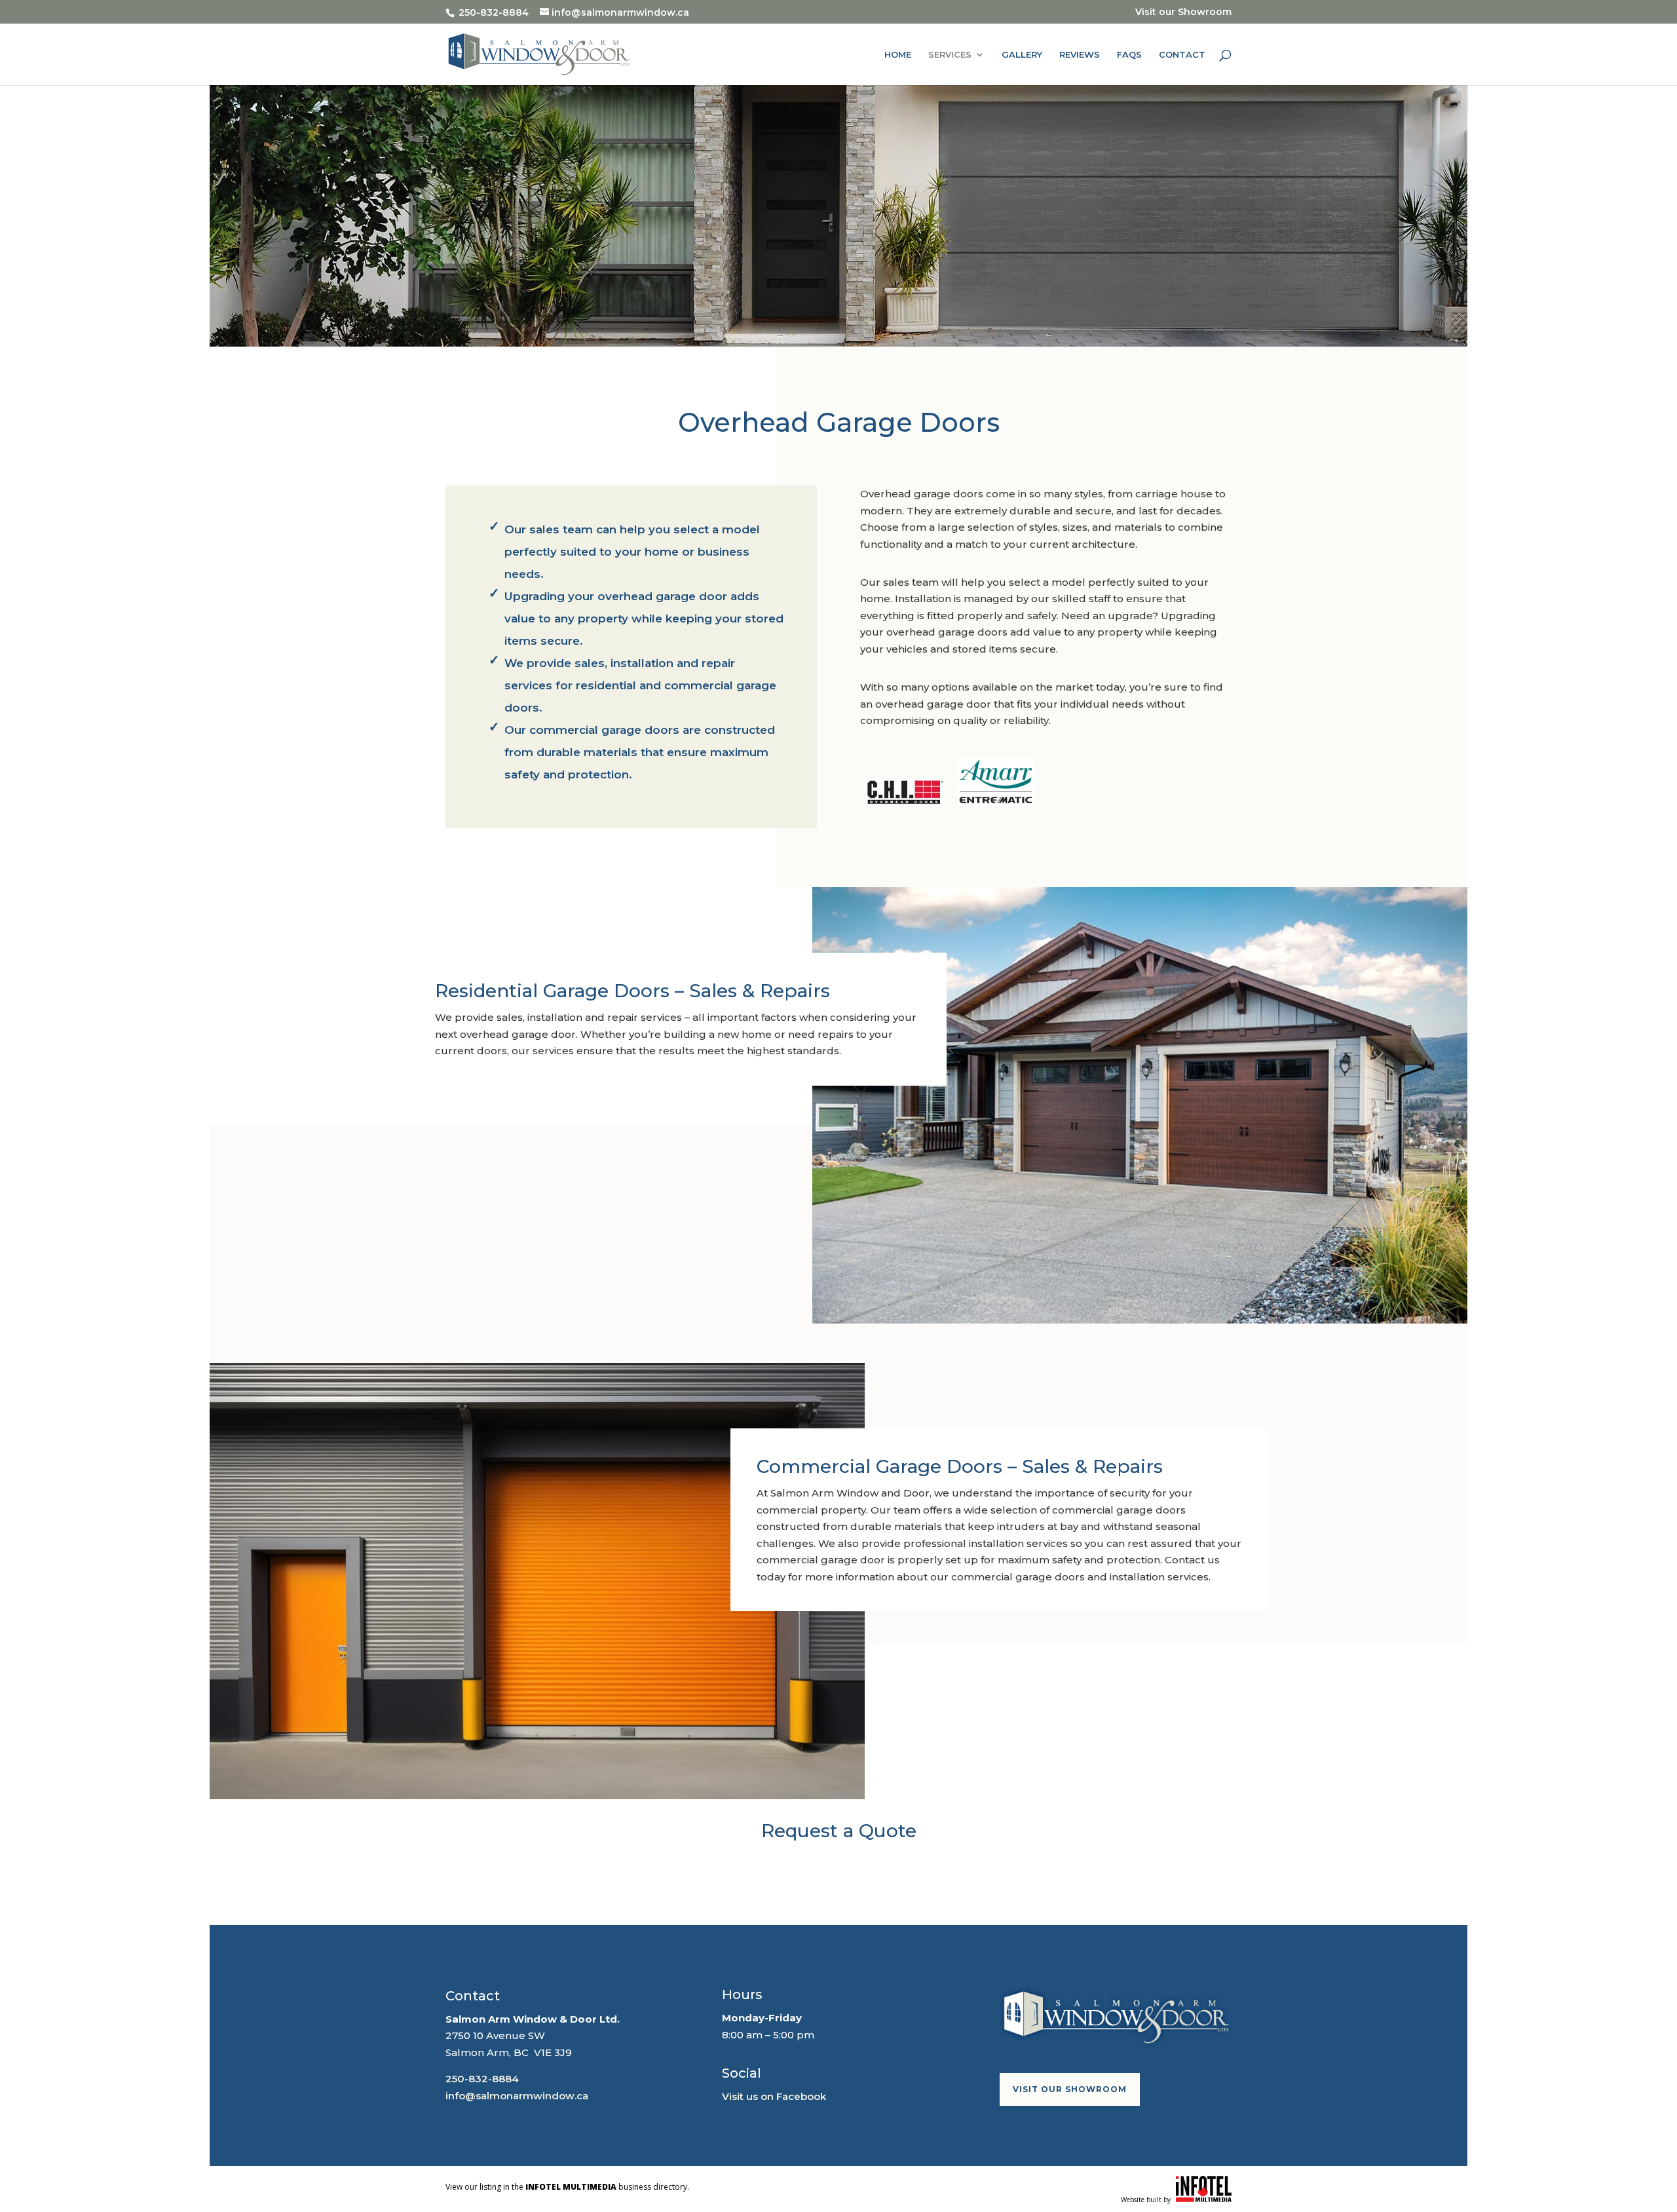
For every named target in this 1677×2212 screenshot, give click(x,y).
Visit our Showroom (1183, 12)
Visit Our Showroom (1070, 2089)
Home (898, 55)
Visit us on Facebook (774, 2096)
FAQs (1129, 55)
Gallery (1022, 55)
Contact (1182, 55)
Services (950, 55)
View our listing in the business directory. (567, 2187)
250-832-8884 (482, 2079)
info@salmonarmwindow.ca (517, 2096)
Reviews (1080, 55)
